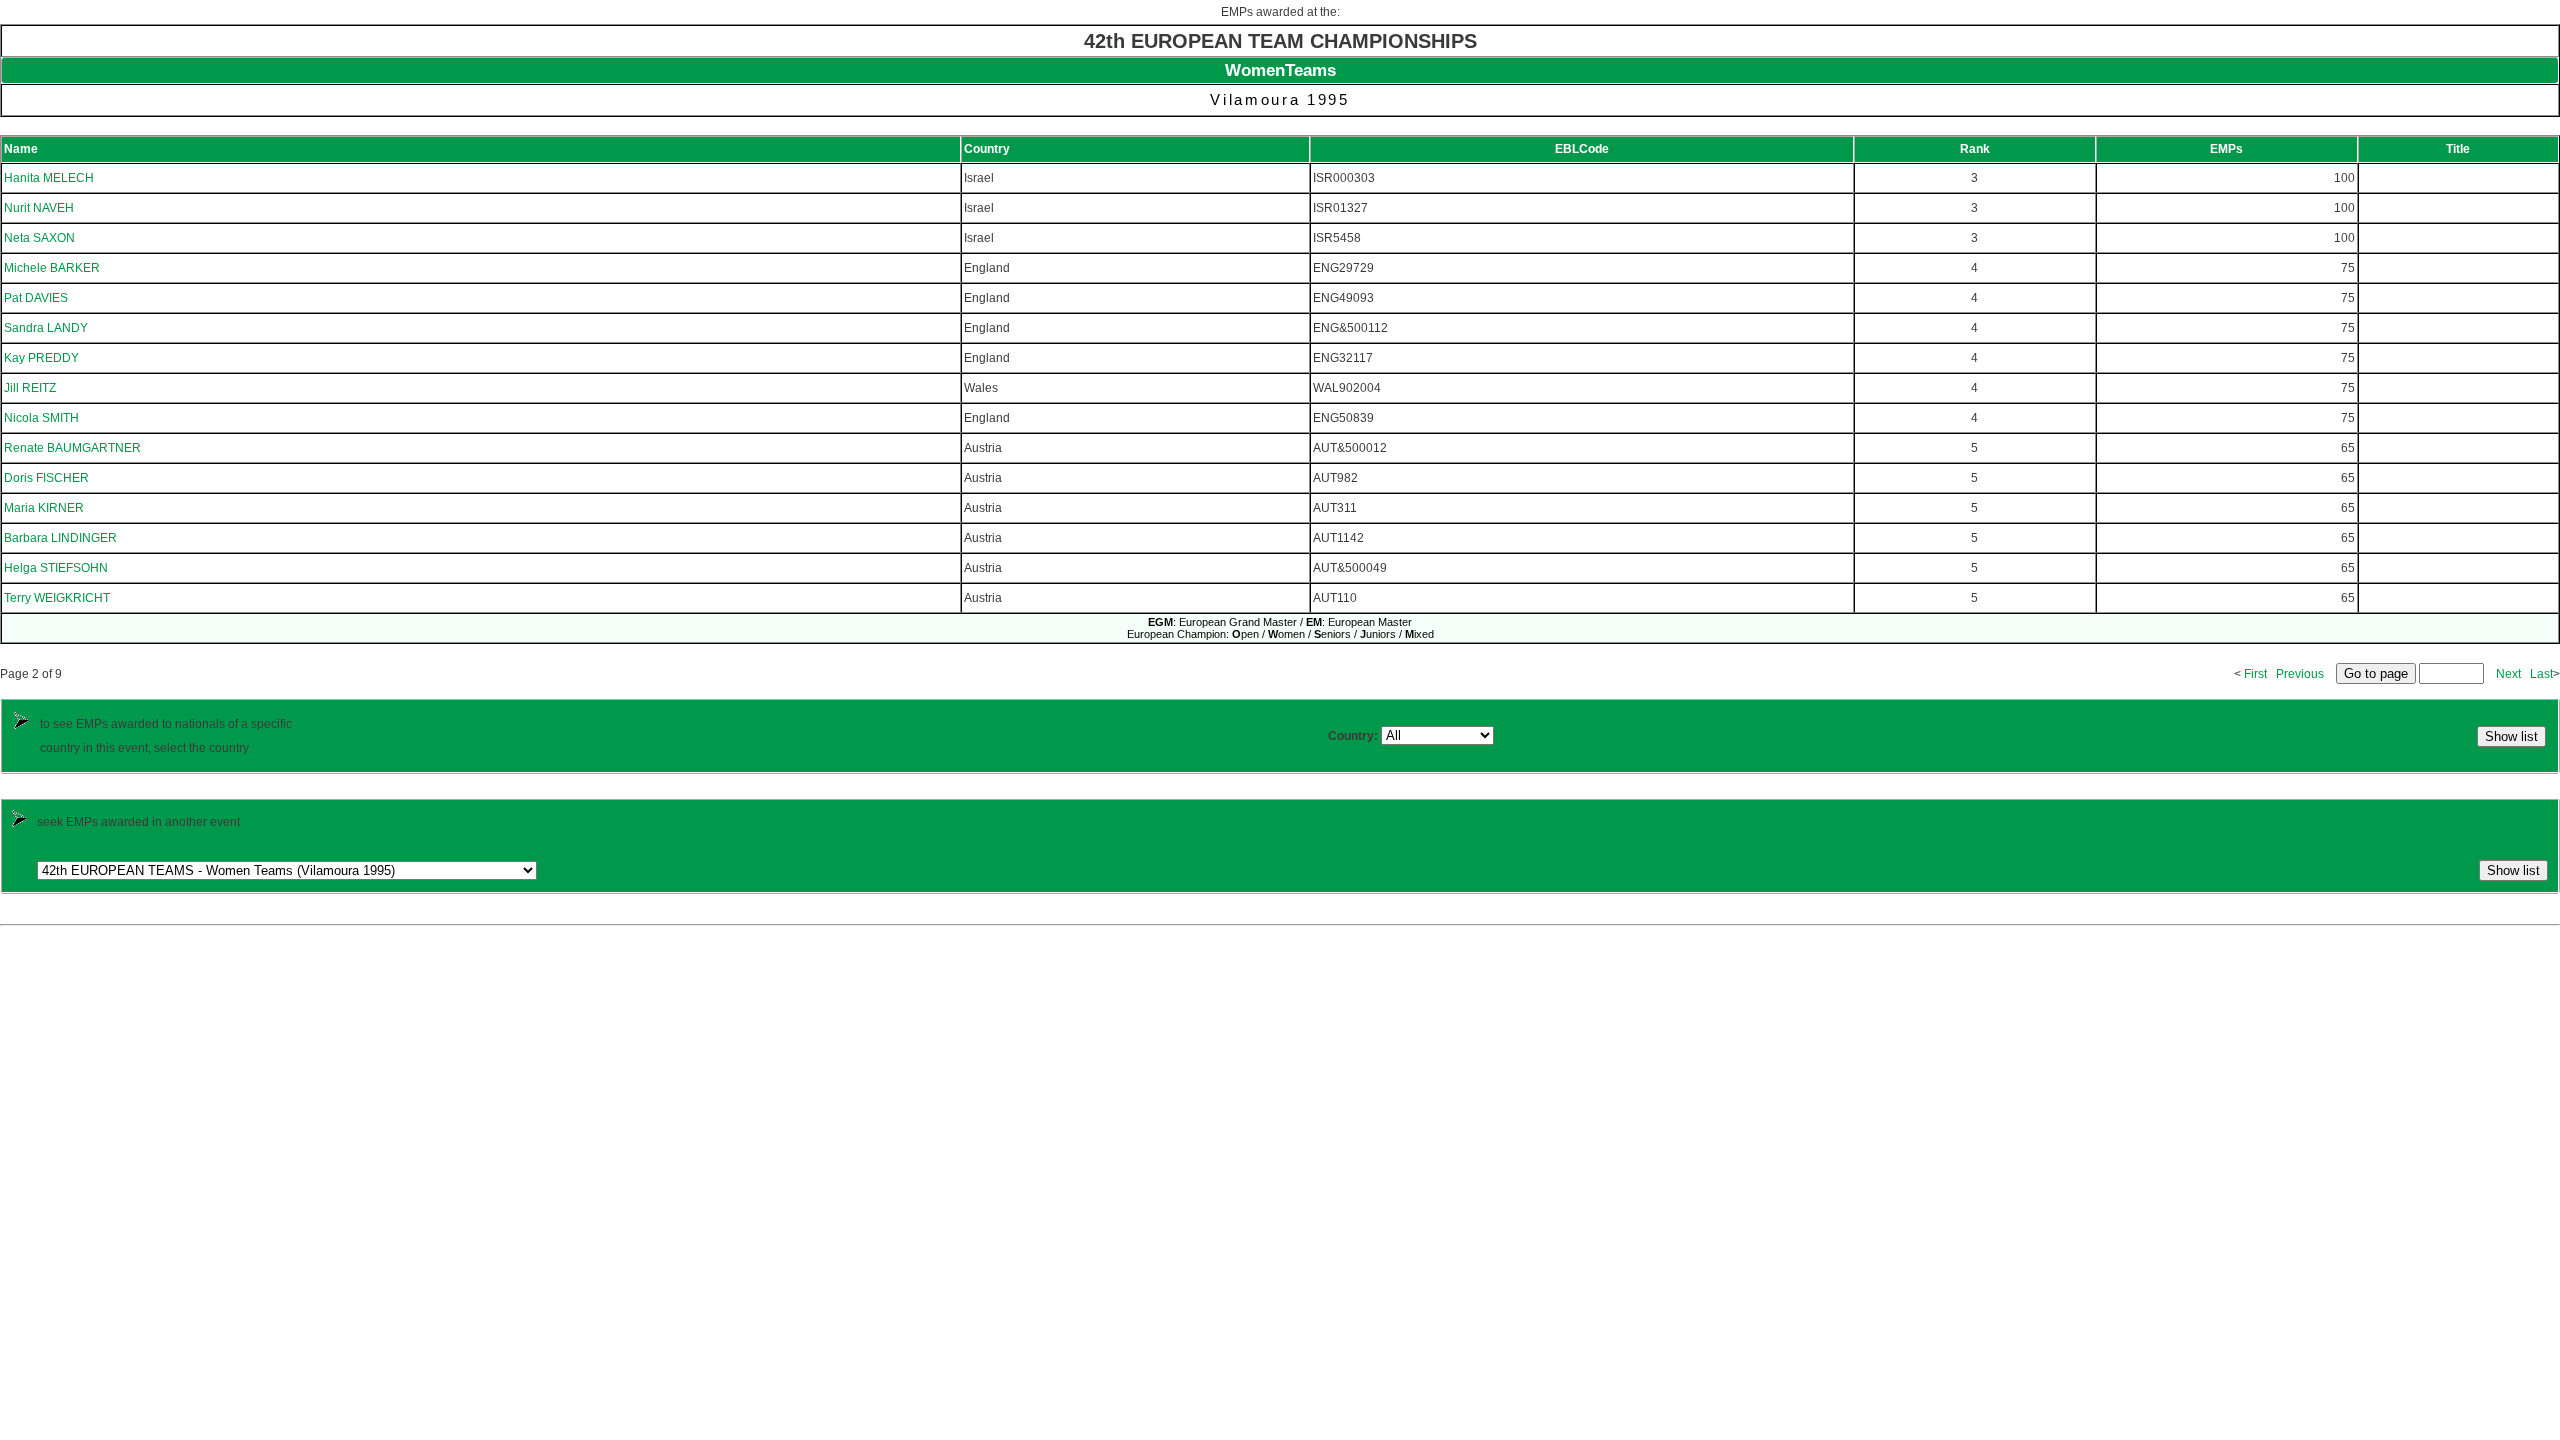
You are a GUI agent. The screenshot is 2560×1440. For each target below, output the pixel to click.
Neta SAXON (39, 238)
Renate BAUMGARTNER (72, 448)
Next (2508, 674)
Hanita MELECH (49, 178)
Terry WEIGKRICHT (57, 598)
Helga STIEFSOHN (56, 568)
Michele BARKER (52, 268)
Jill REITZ (30, 388)
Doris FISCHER (46, 478)
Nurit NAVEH (39, 208)
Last (2541, 674)
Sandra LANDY (46, 328)
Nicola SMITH (41, 418)
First (2255, 674)
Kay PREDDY (41, 358)
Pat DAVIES (36, 298)
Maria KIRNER (44, 508)
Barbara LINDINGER (60, 538)
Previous (2300, 674)
